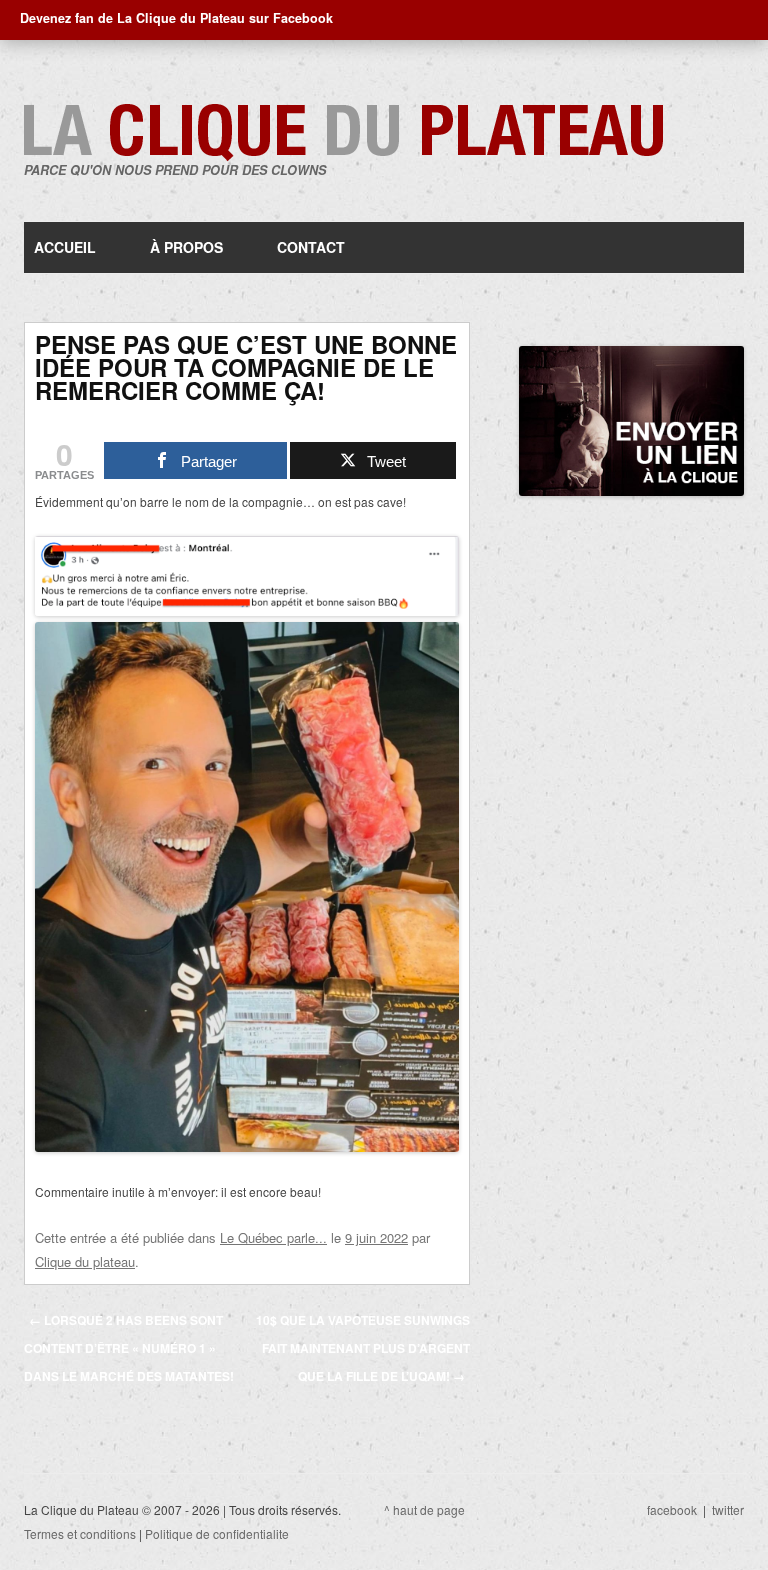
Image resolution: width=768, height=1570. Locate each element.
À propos (186, 247)
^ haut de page (424, 1509)
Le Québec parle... (273, 1237)
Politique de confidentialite (217, 1533)
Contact (311, 247)
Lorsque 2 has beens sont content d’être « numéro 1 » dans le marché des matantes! (129, 1348)
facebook (672, 1509)
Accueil (65, 247)
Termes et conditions (80, 1533)
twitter (728, 1509)
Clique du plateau (85, 1261)
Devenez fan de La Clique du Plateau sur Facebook (176, 18)
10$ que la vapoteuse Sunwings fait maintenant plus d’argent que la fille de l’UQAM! (363, 1348)
